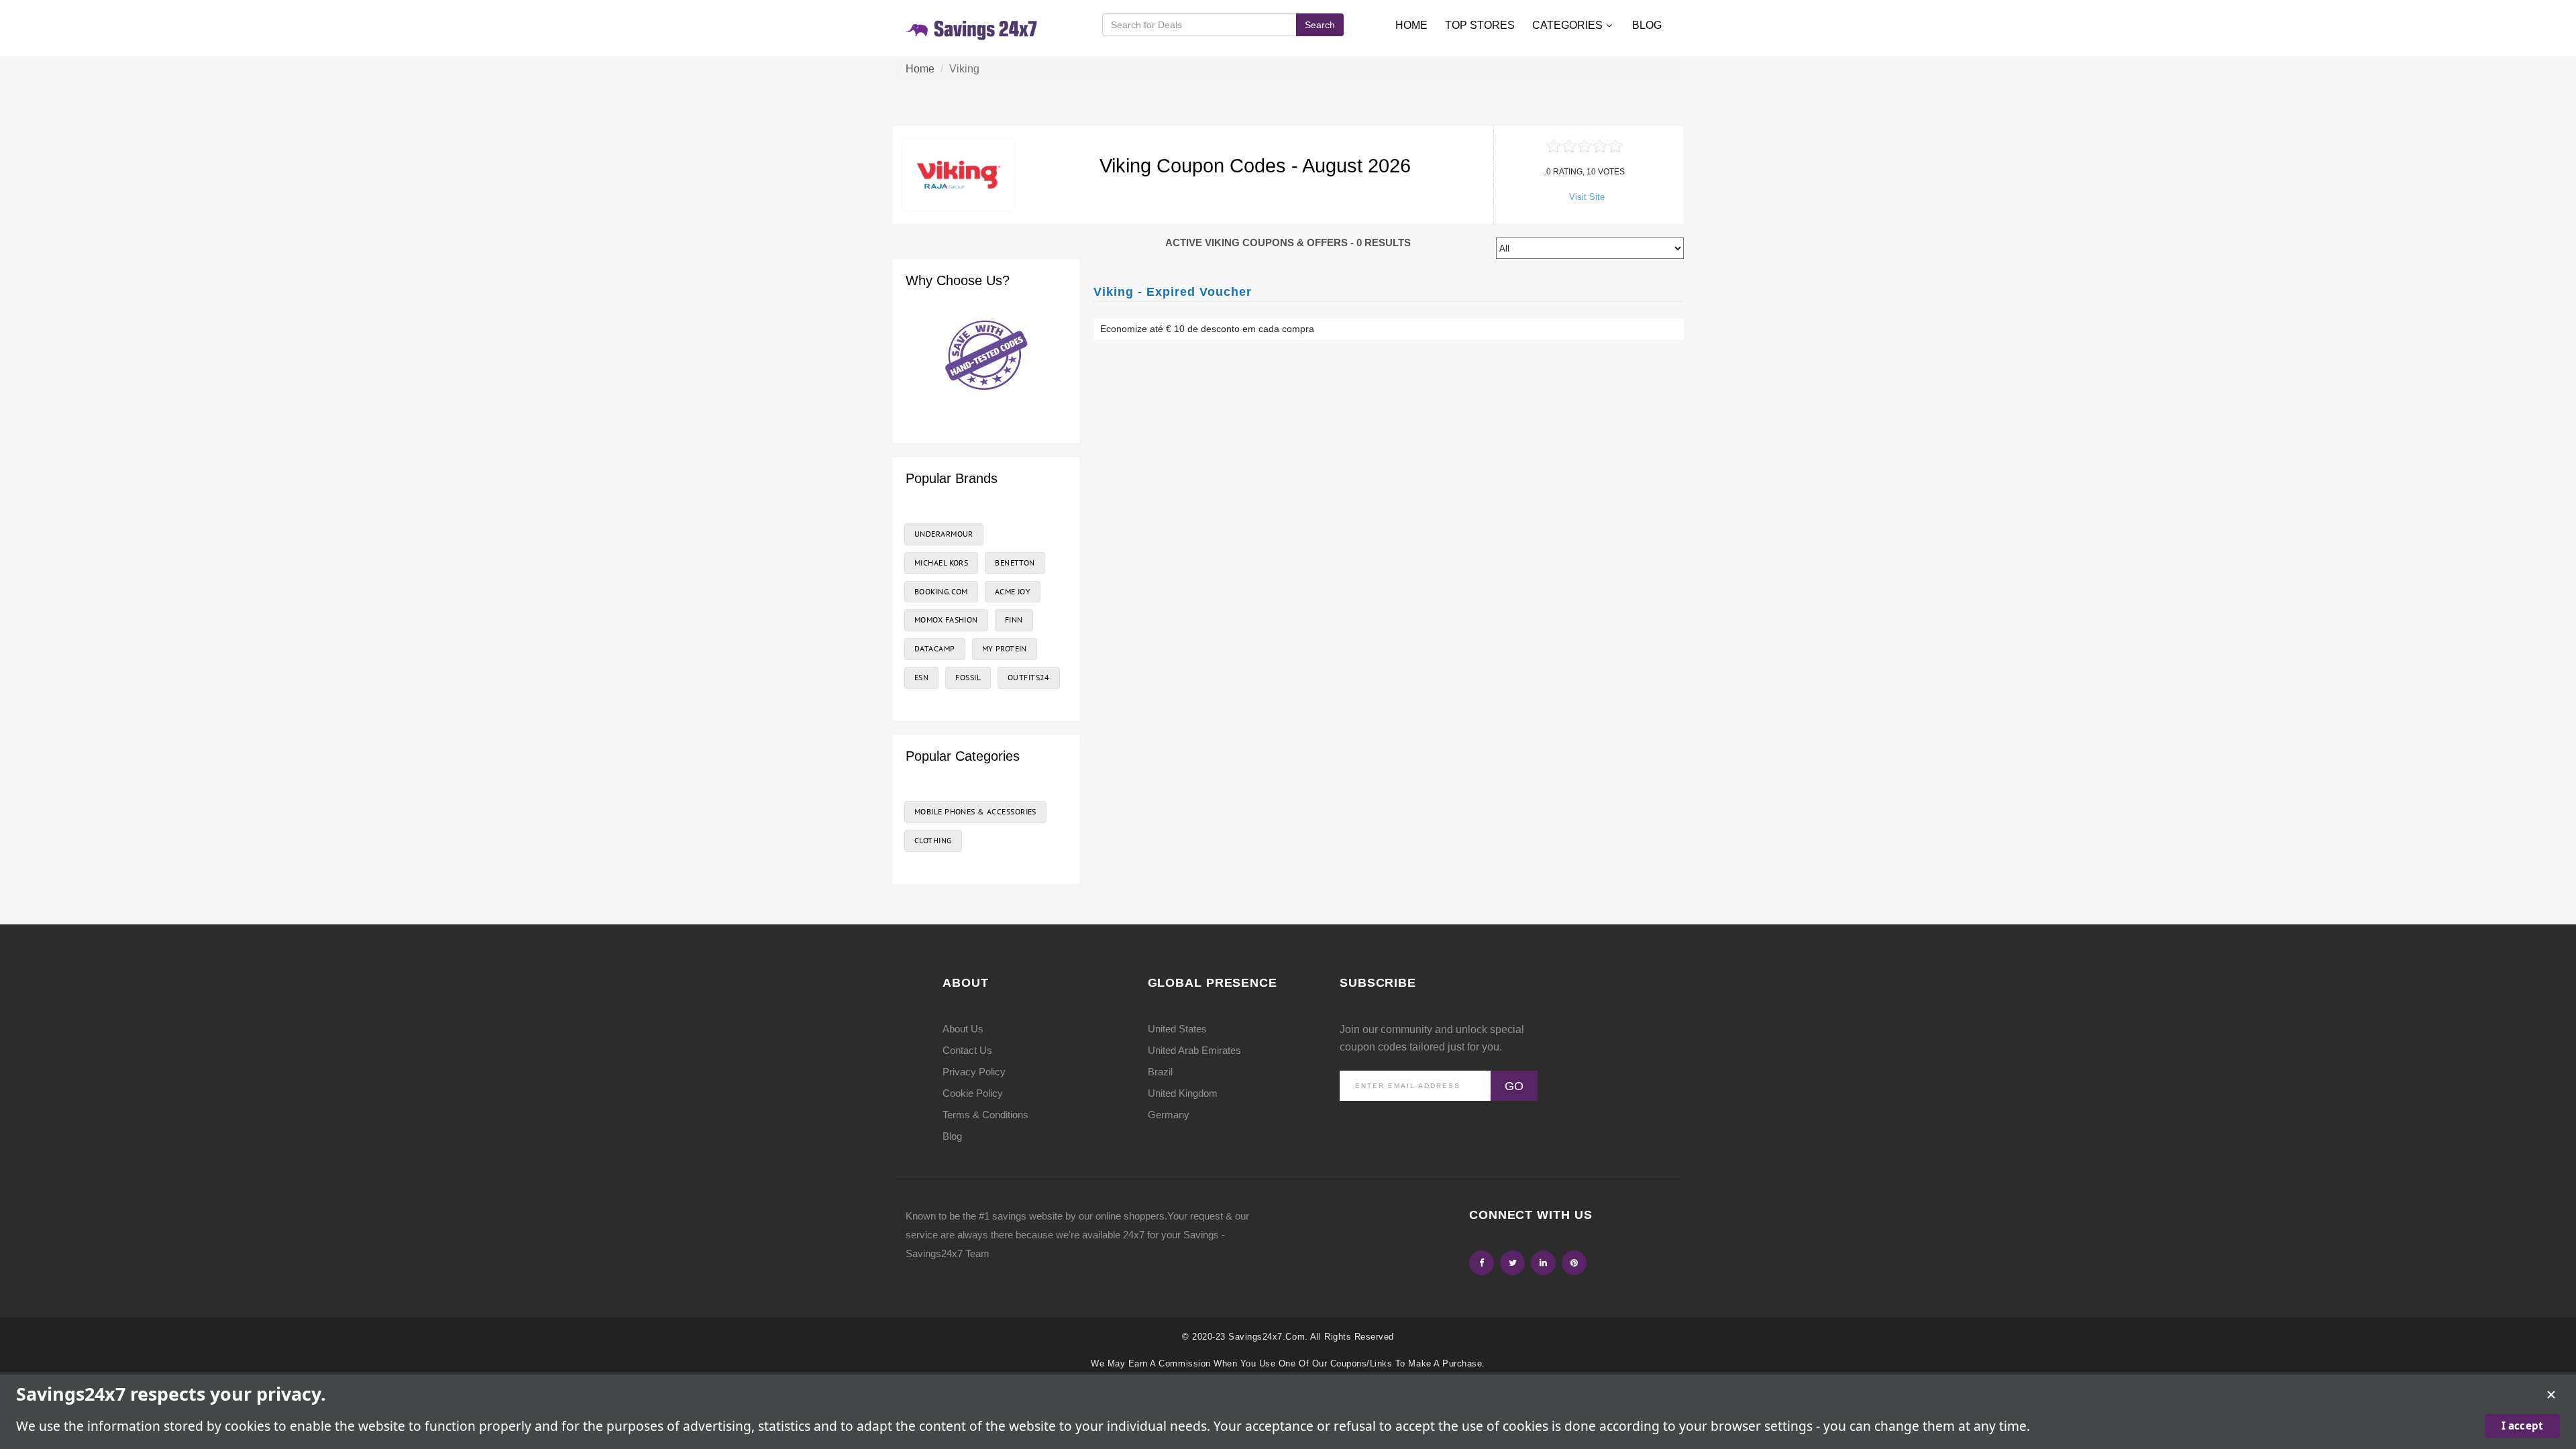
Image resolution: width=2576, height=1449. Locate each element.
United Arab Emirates (1194, 1050)
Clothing (933, 840)
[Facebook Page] (1482, 1263)
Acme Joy (1013, 591)
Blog (1647, 25)
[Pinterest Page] (1574, 1263)
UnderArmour (944, 534)
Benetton (1015, 562)
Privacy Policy (974, 1072)
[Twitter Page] (1512, 1263)
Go (1514, 1086)
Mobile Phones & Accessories (975, 811)
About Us (963, 1029)
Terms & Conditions (985, 1115)
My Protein (1005, 648)
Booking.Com (941, 591)
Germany (1169, 1115)
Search (1320, 25)
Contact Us (967, 1050)
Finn (1014, 620)
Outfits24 (1029, 677)
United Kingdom (1183, 1093)
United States (1177, 1029)
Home (1411, 25)
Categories (1567, 25)
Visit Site (1587, 197)
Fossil (968, 677)
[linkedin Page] (1543, 1263)
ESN (921, 677)
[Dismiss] (2551, 1395)
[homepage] (972, 28)
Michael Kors (941, 562)
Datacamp (935, 648)
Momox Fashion (946, 620)
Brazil (1160, 1072)
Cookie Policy (973, 1093)
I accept (2522, 1426)
